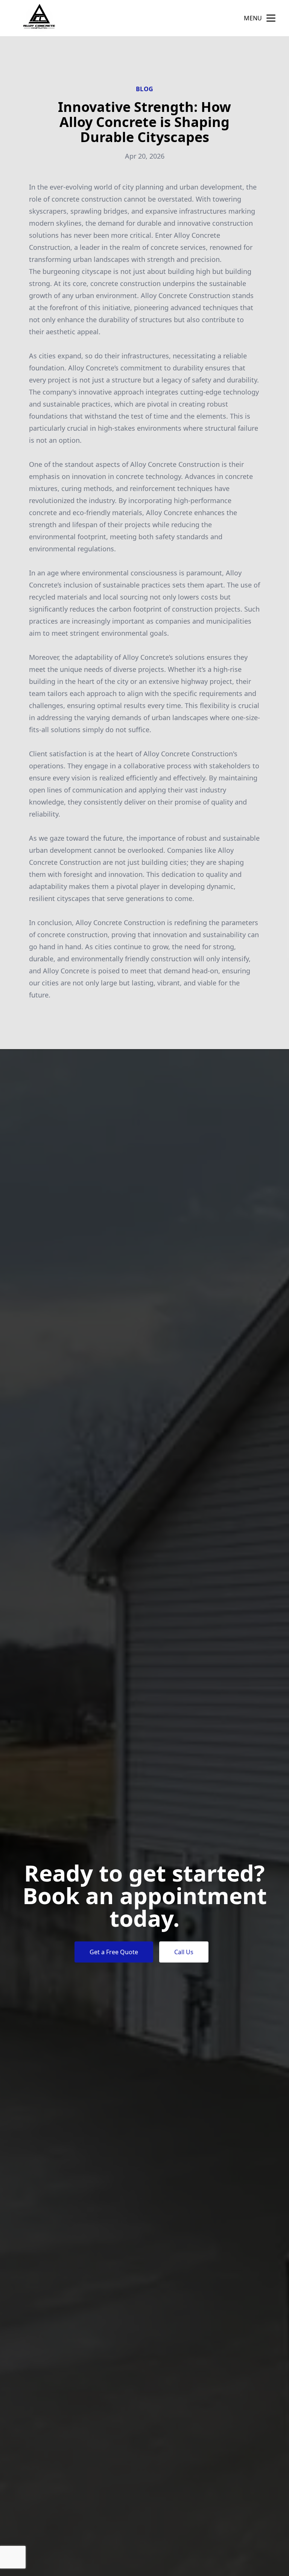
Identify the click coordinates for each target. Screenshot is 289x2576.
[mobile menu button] (271, 18)
